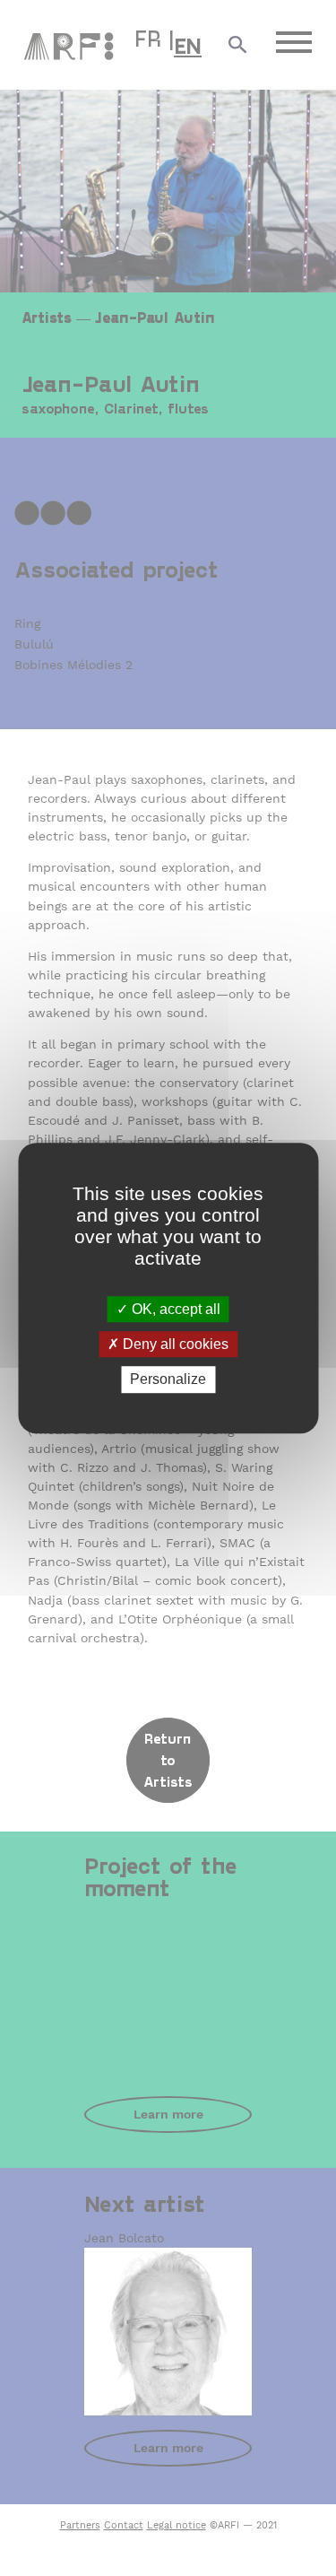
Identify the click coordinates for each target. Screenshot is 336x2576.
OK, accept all (174, 1309)
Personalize (168, 1380)
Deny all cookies (174, 1344)
